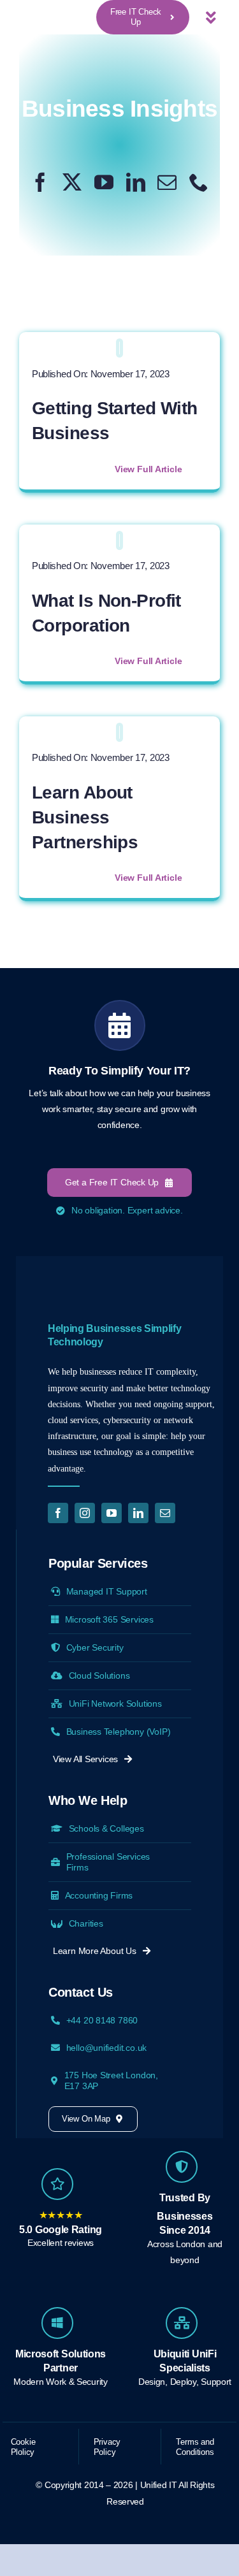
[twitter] (72, 182)
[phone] (199, 182)
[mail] (167, 182)
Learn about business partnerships (85, 817)
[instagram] (85, 1513)
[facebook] (40, 182)
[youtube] (104, 182)
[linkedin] (136, 182)
